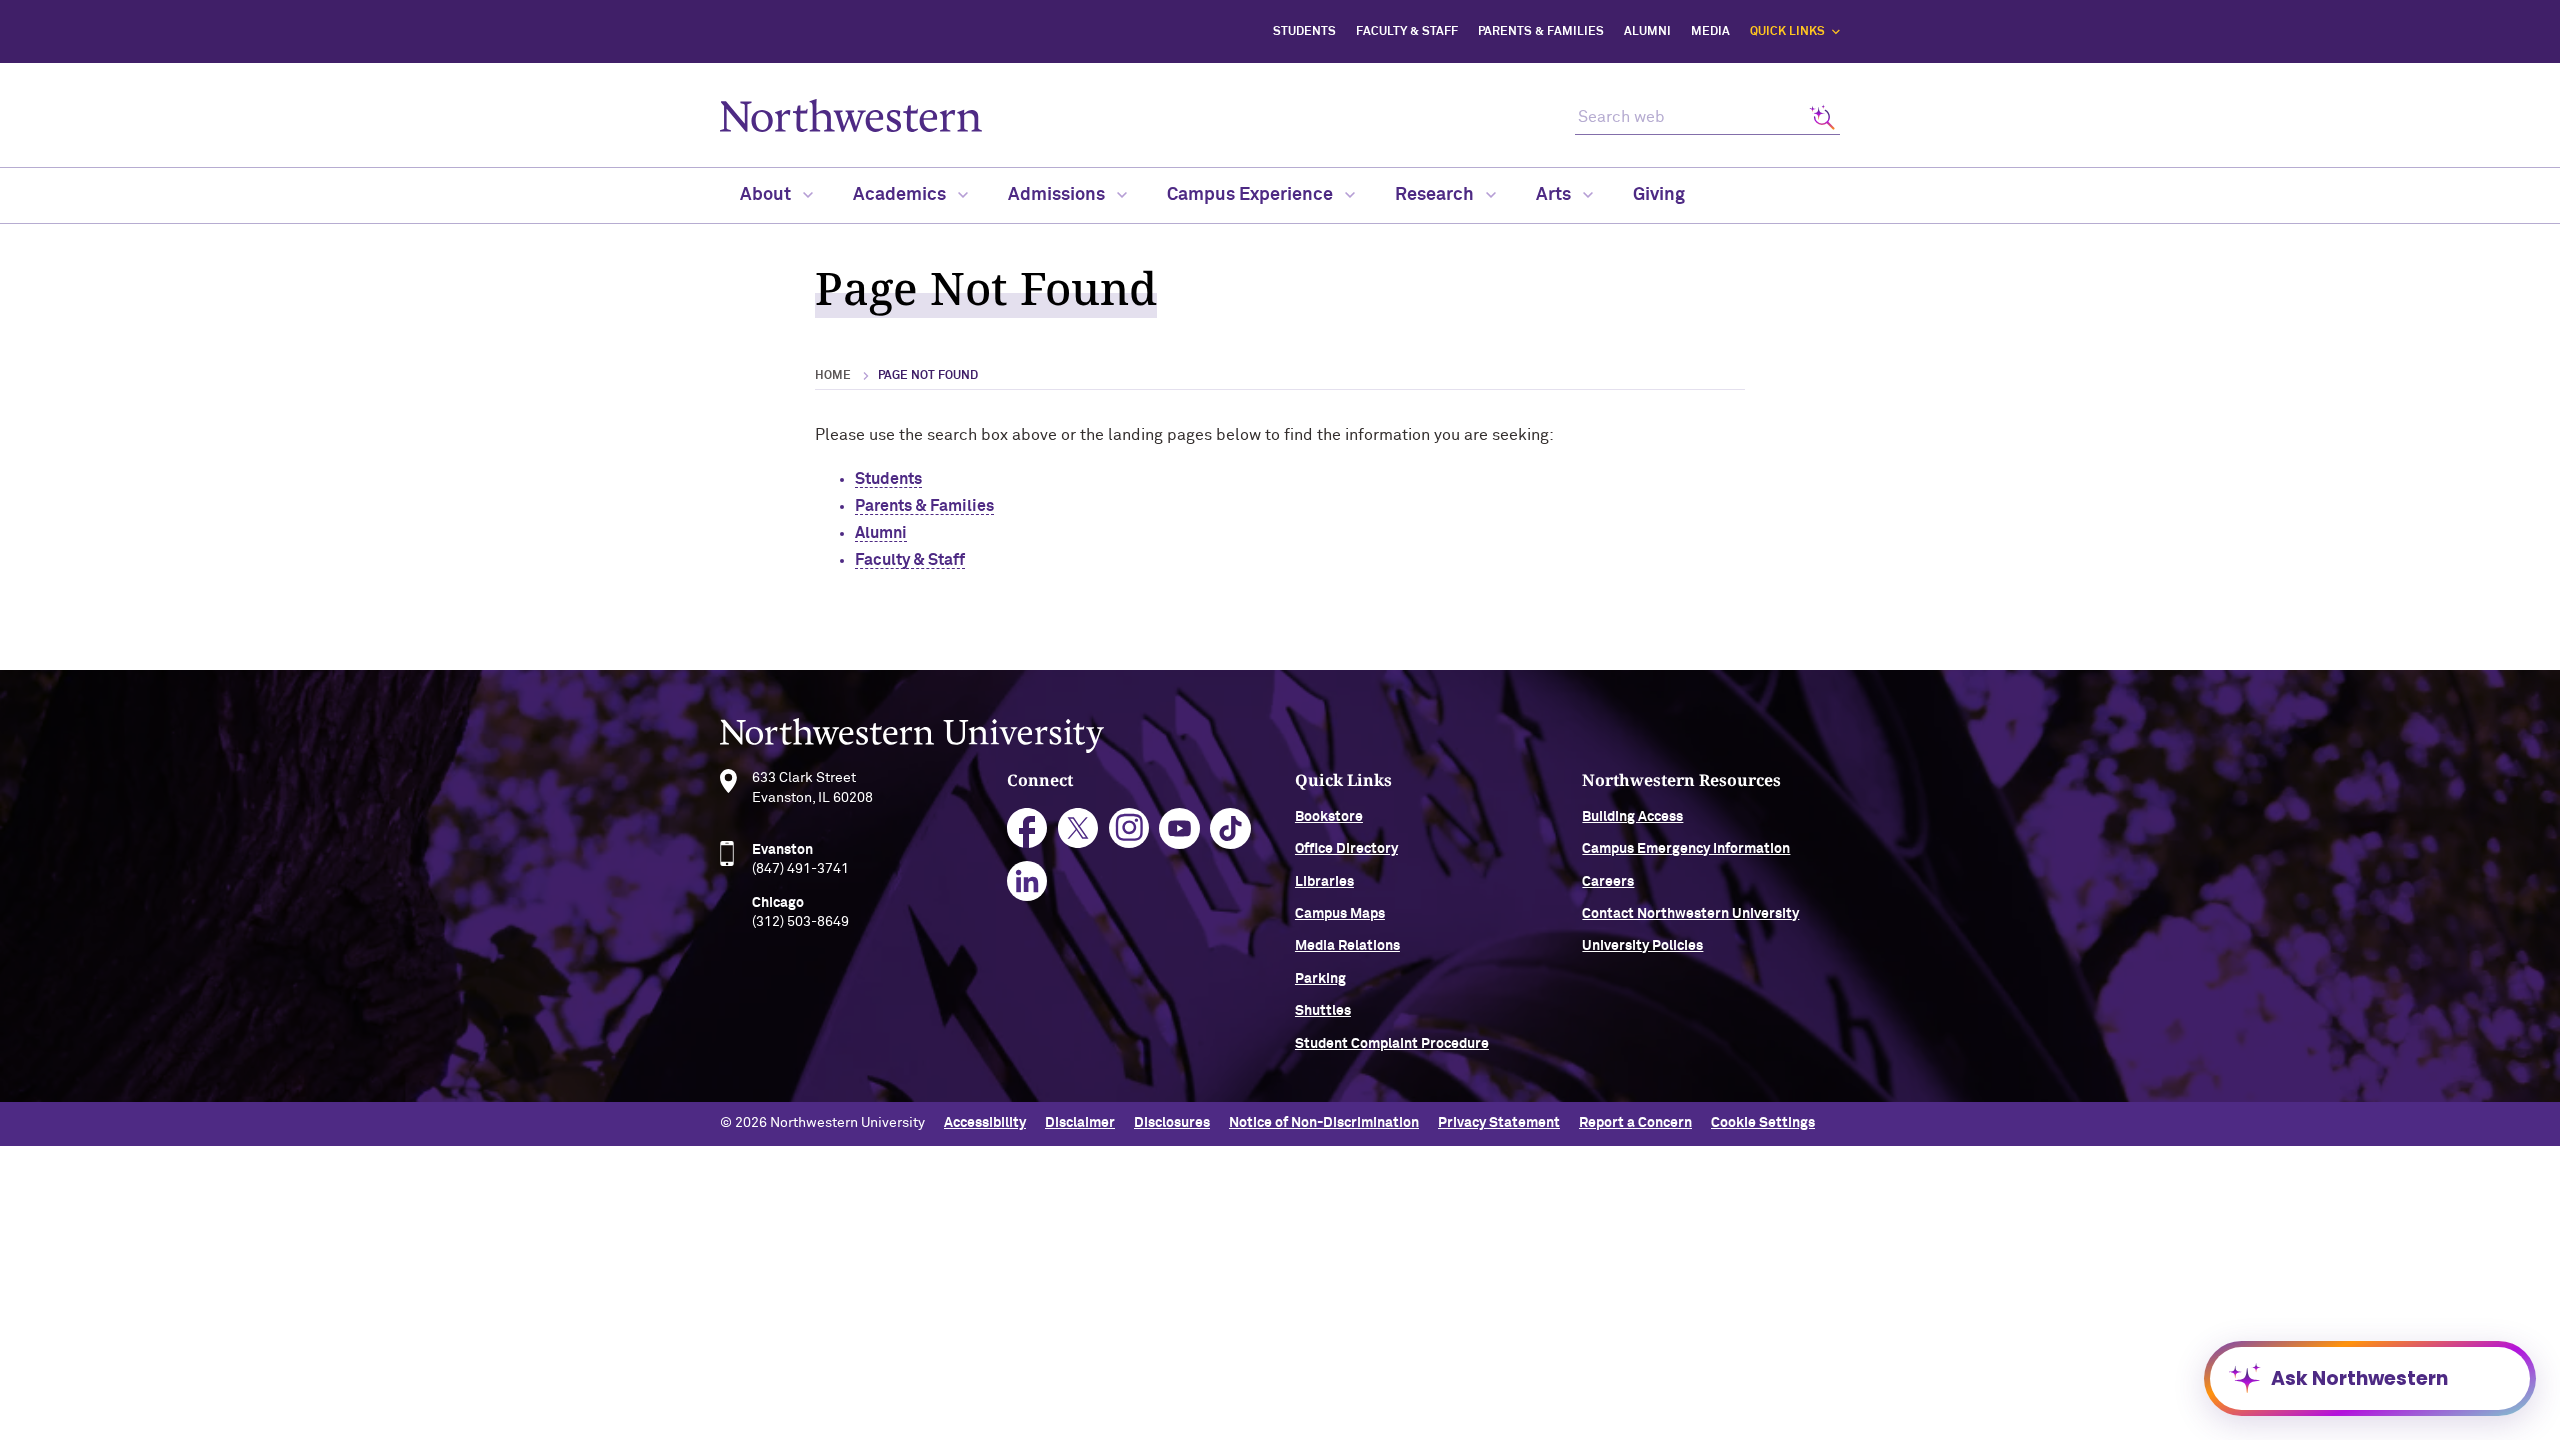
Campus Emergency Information (1686, 849)
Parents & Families (1541, 32)
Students (1304, 32)
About (767, 195)
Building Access (1632, 817)
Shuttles (1323, 1011)
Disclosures (1172, 1123)
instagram (1129, 828)
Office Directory (1346, 849)
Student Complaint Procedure (1392, 1044)
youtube (1179, 828)
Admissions (1058, 195)
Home (833, 376)
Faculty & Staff (1407, 32)
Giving (1659, 195)
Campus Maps (1340, 914)
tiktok (1230, 828)
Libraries (1324, 882)
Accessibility (985, 1123)
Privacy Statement (1499, 1123)
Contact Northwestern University (1690, 914)
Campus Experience (1252, 195)
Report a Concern (1635, 1123)
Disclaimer (1080, 1123)
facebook (1027, 828)
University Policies (1642, 946)
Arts (1555, 195)
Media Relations (1347, 946)
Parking (1320, 979)
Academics (901, 195)
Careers (1608, 882)
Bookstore (1329, 817)
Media (1710, 32)
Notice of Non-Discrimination (1324, 1123)
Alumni (1647, 32)
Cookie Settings (1763, 1123)
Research (1436, 195)
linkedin (1027, 881)
